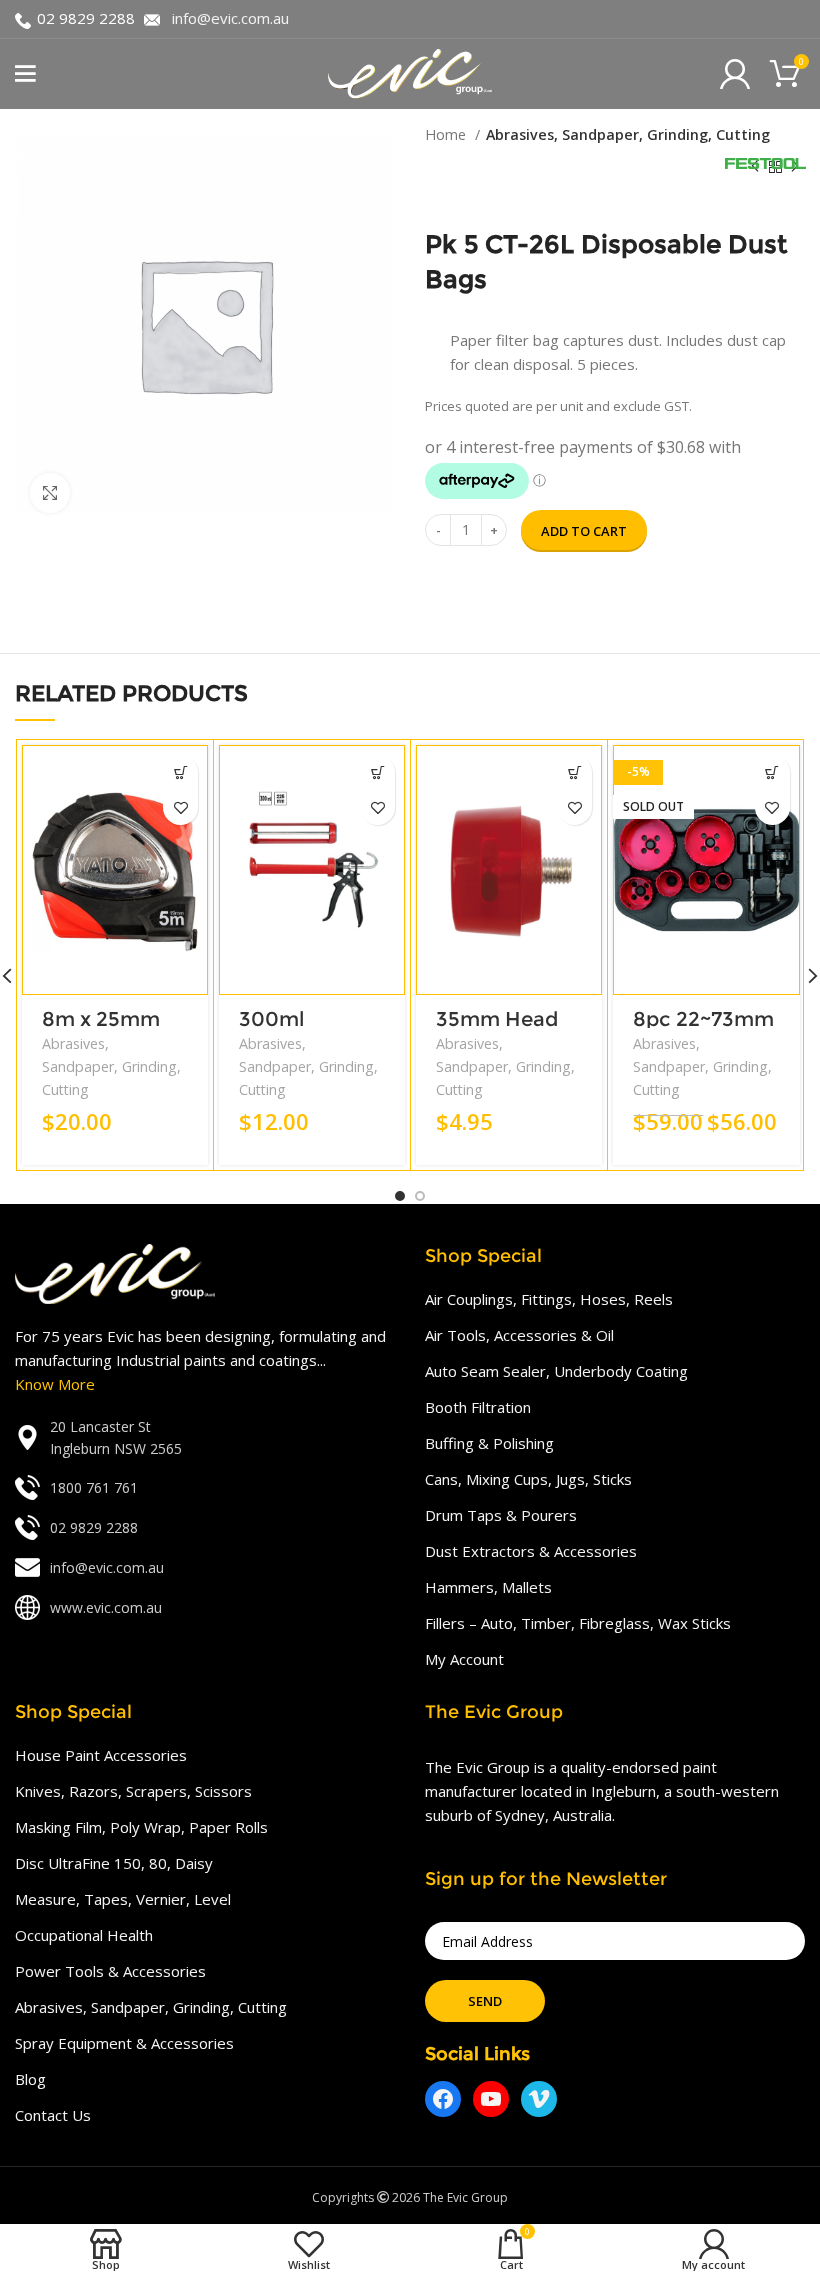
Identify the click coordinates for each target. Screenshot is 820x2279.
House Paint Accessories (101, 1755)
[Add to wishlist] (180, 807)
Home (447, 134)
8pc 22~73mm (703, 1019)
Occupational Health (84, 1935)
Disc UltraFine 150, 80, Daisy (114, 1863)
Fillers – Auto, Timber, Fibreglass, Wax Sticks (578, 1623)
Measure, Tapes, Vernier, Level (123, 1899)
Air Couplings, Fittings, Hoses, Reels (549, 1299)
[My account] (735, 74)
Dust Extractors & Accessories (531, 1551)
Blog (30, 2079)
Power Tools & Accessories (110, 1971)
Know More (55, 1384)
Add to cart (584, 531)
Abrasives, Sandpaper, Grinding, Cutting (628, 134)
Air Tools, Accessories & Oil (519, 1335)
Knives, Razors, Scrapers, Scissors (133, 1791)
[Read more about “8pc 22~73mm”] (772, 772)
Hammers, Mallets (488, 1587)
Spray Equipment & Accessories (124, 2043)
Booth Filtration (478, 1407)
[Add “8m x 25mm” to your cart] (180, 772)
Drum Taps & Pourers (501, 1515)
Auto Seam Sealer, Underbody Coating (556, 1371)
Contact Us (53, 2115)
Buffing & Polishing (489, 1443)
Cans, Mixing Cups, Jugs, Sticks (528, 1479)
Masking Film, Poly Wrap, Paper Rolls (141, 1827)
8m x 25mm (101, 1019)
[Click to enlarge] (50, 493)
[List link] (205, 1438)
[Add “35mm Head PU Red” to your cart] (574, 772)
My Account (464, 1659)
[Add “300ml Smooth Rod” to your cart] (377, 772)
